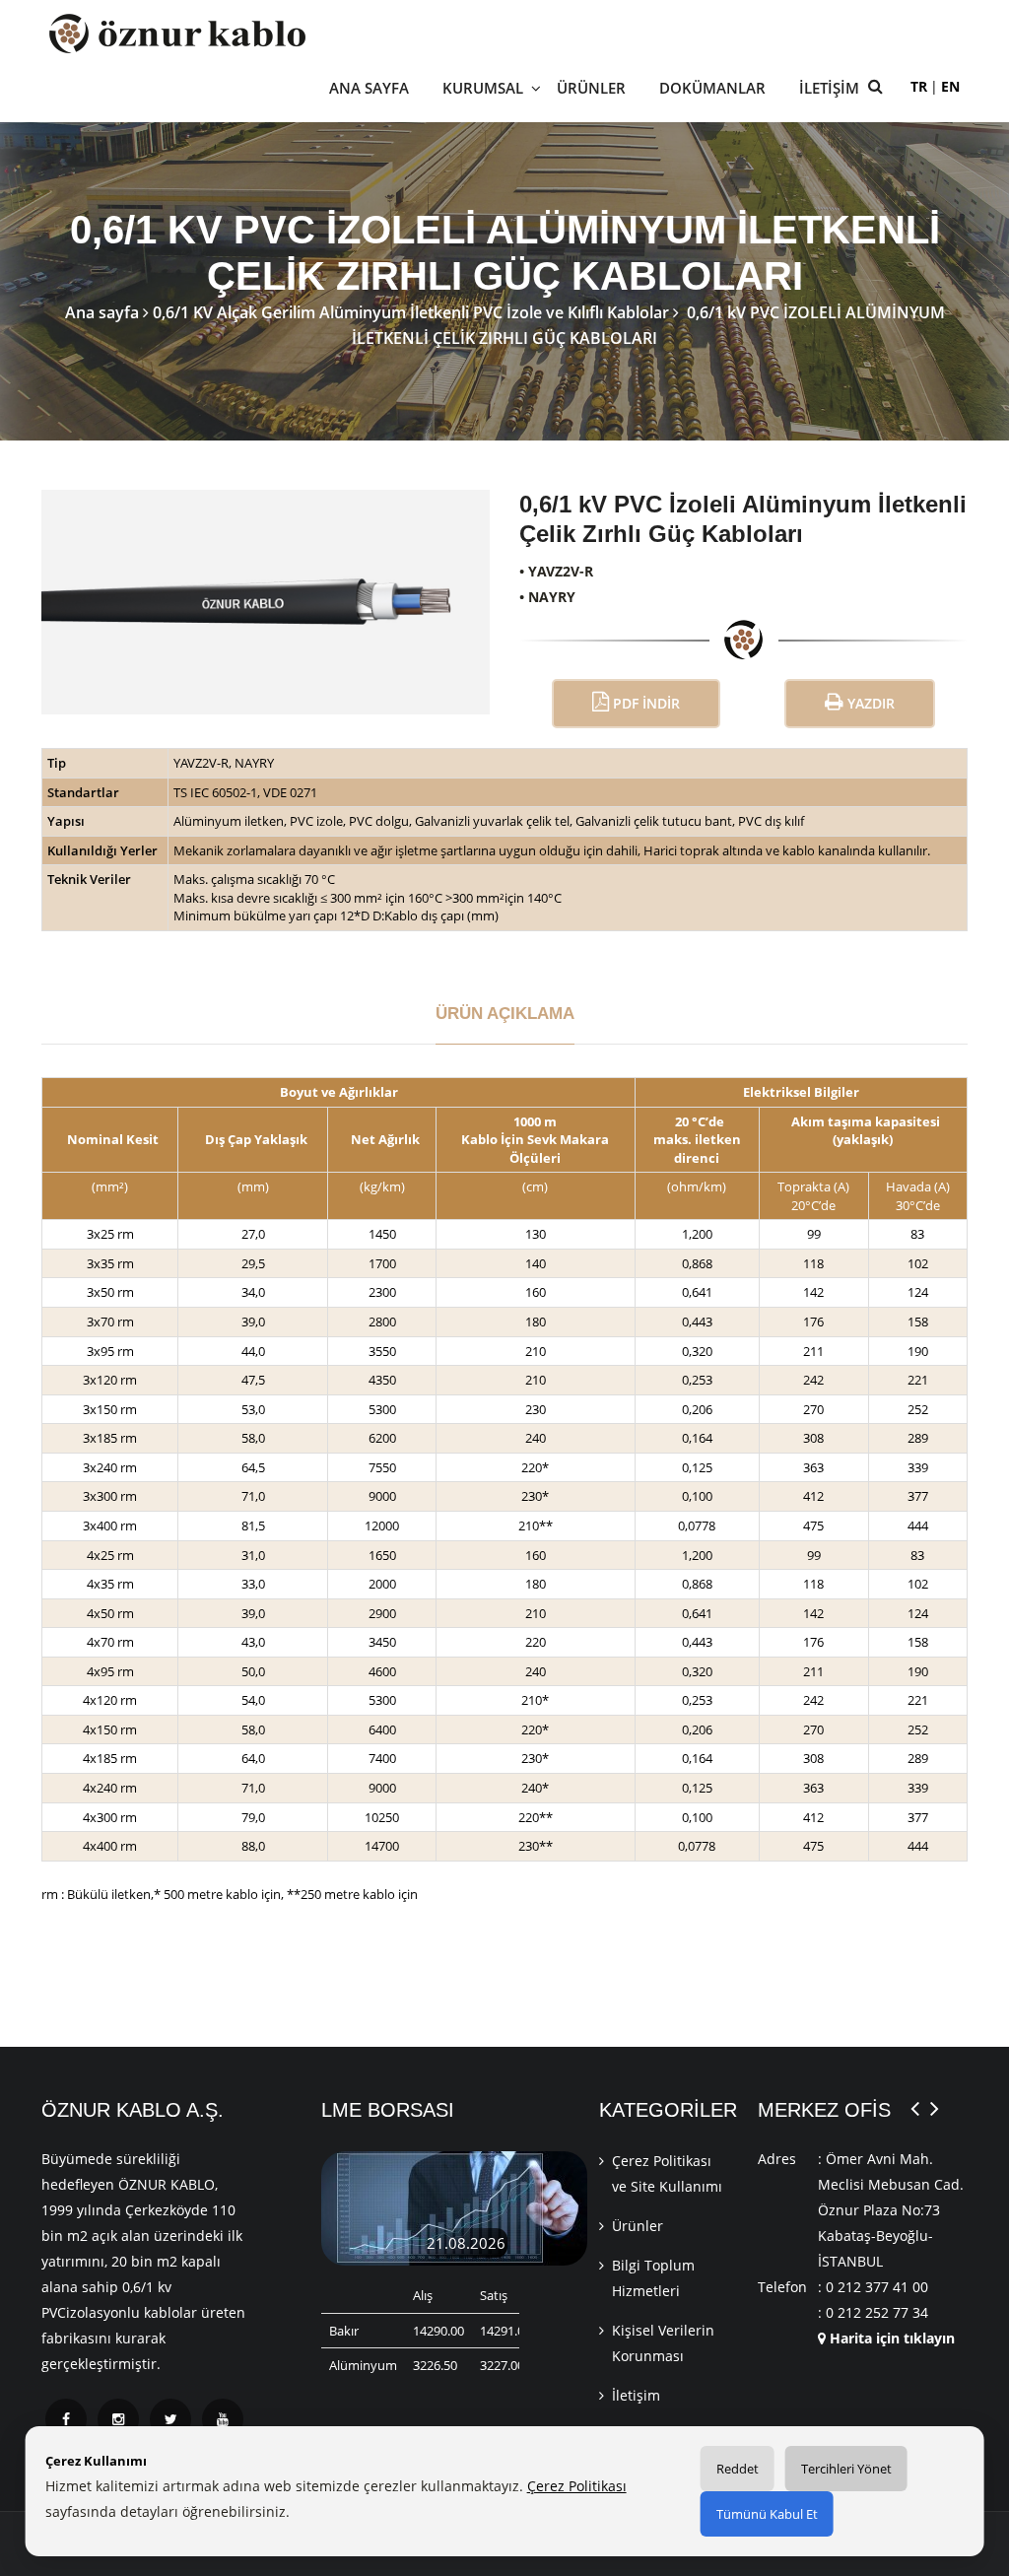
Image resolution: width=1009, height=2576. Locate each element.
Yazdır (869, 703)
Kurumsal (483, 88)
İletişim (829, 88)
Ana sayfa (102, 312)
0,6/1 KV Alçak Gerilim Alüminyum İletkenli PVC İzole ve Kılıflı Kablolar (411, 312)
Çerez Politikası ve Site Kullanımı (667, 2173)
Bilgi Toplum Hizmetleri (653, 2278)
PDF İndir (644, 703)
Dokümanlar (712, 88)
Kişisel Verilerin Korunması (663, 2343)
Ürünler (591, 88)
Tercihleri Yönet (846, 2469)
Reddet (738, 2469)
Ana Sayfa (369, 88)
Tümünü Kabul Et (767, 2514)
